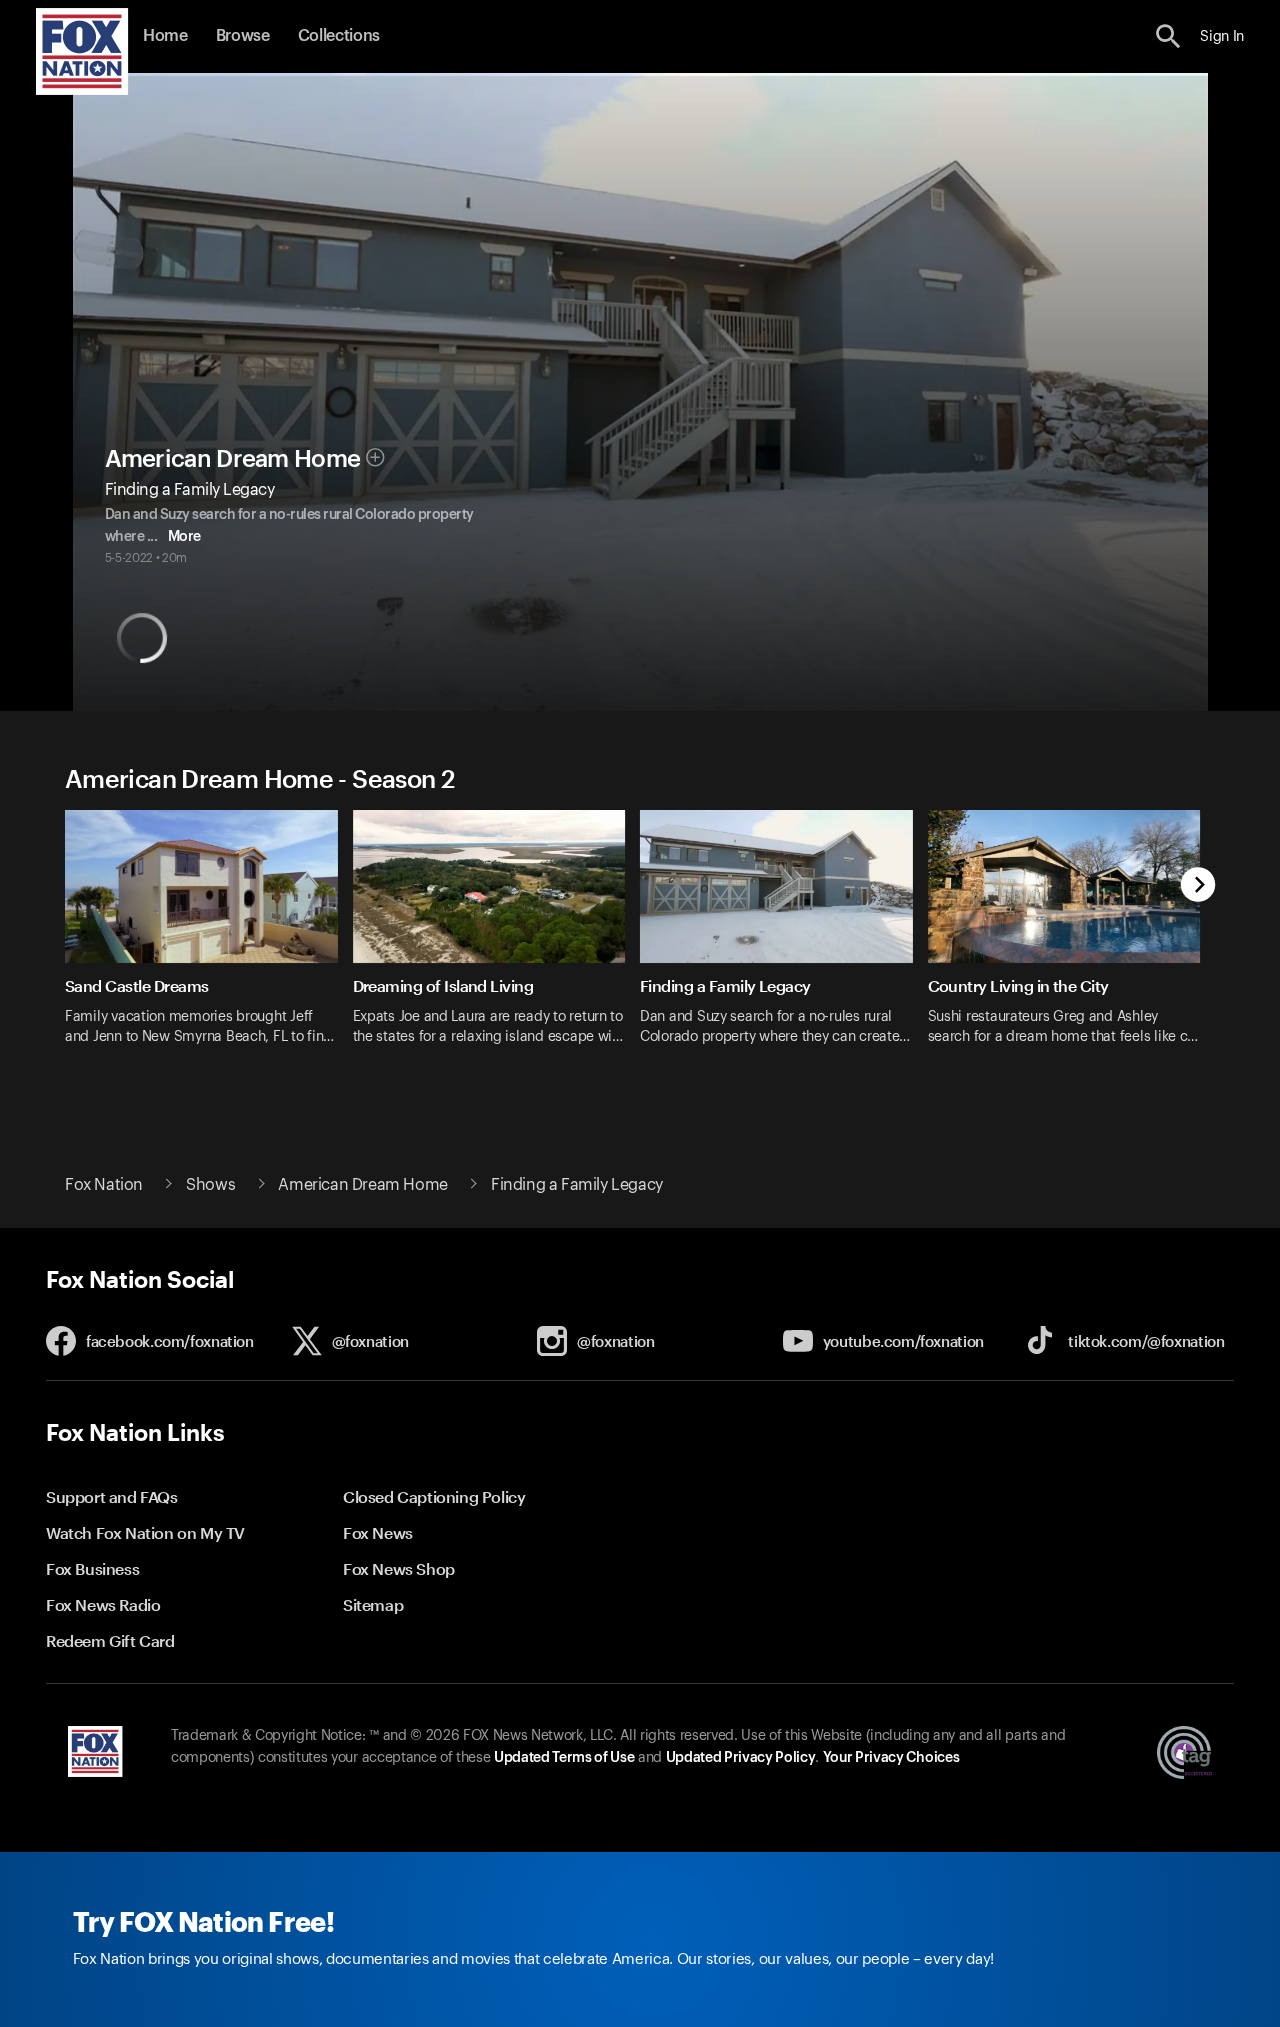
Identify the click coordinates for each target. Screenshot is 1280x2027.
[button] (1168, 36)
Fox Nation (104, 1185)
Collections (339, 36)
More (184, 537)
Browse (243, 36)
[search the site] (1168, 36)
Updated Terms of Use (564, 1758)
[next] (1198, 886)
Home (165, 36)
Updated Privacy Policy (741, 1758)
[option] (209, 940)
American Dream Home (233, 459)
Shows (210, 1185)
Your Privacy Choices (891, 1758)
